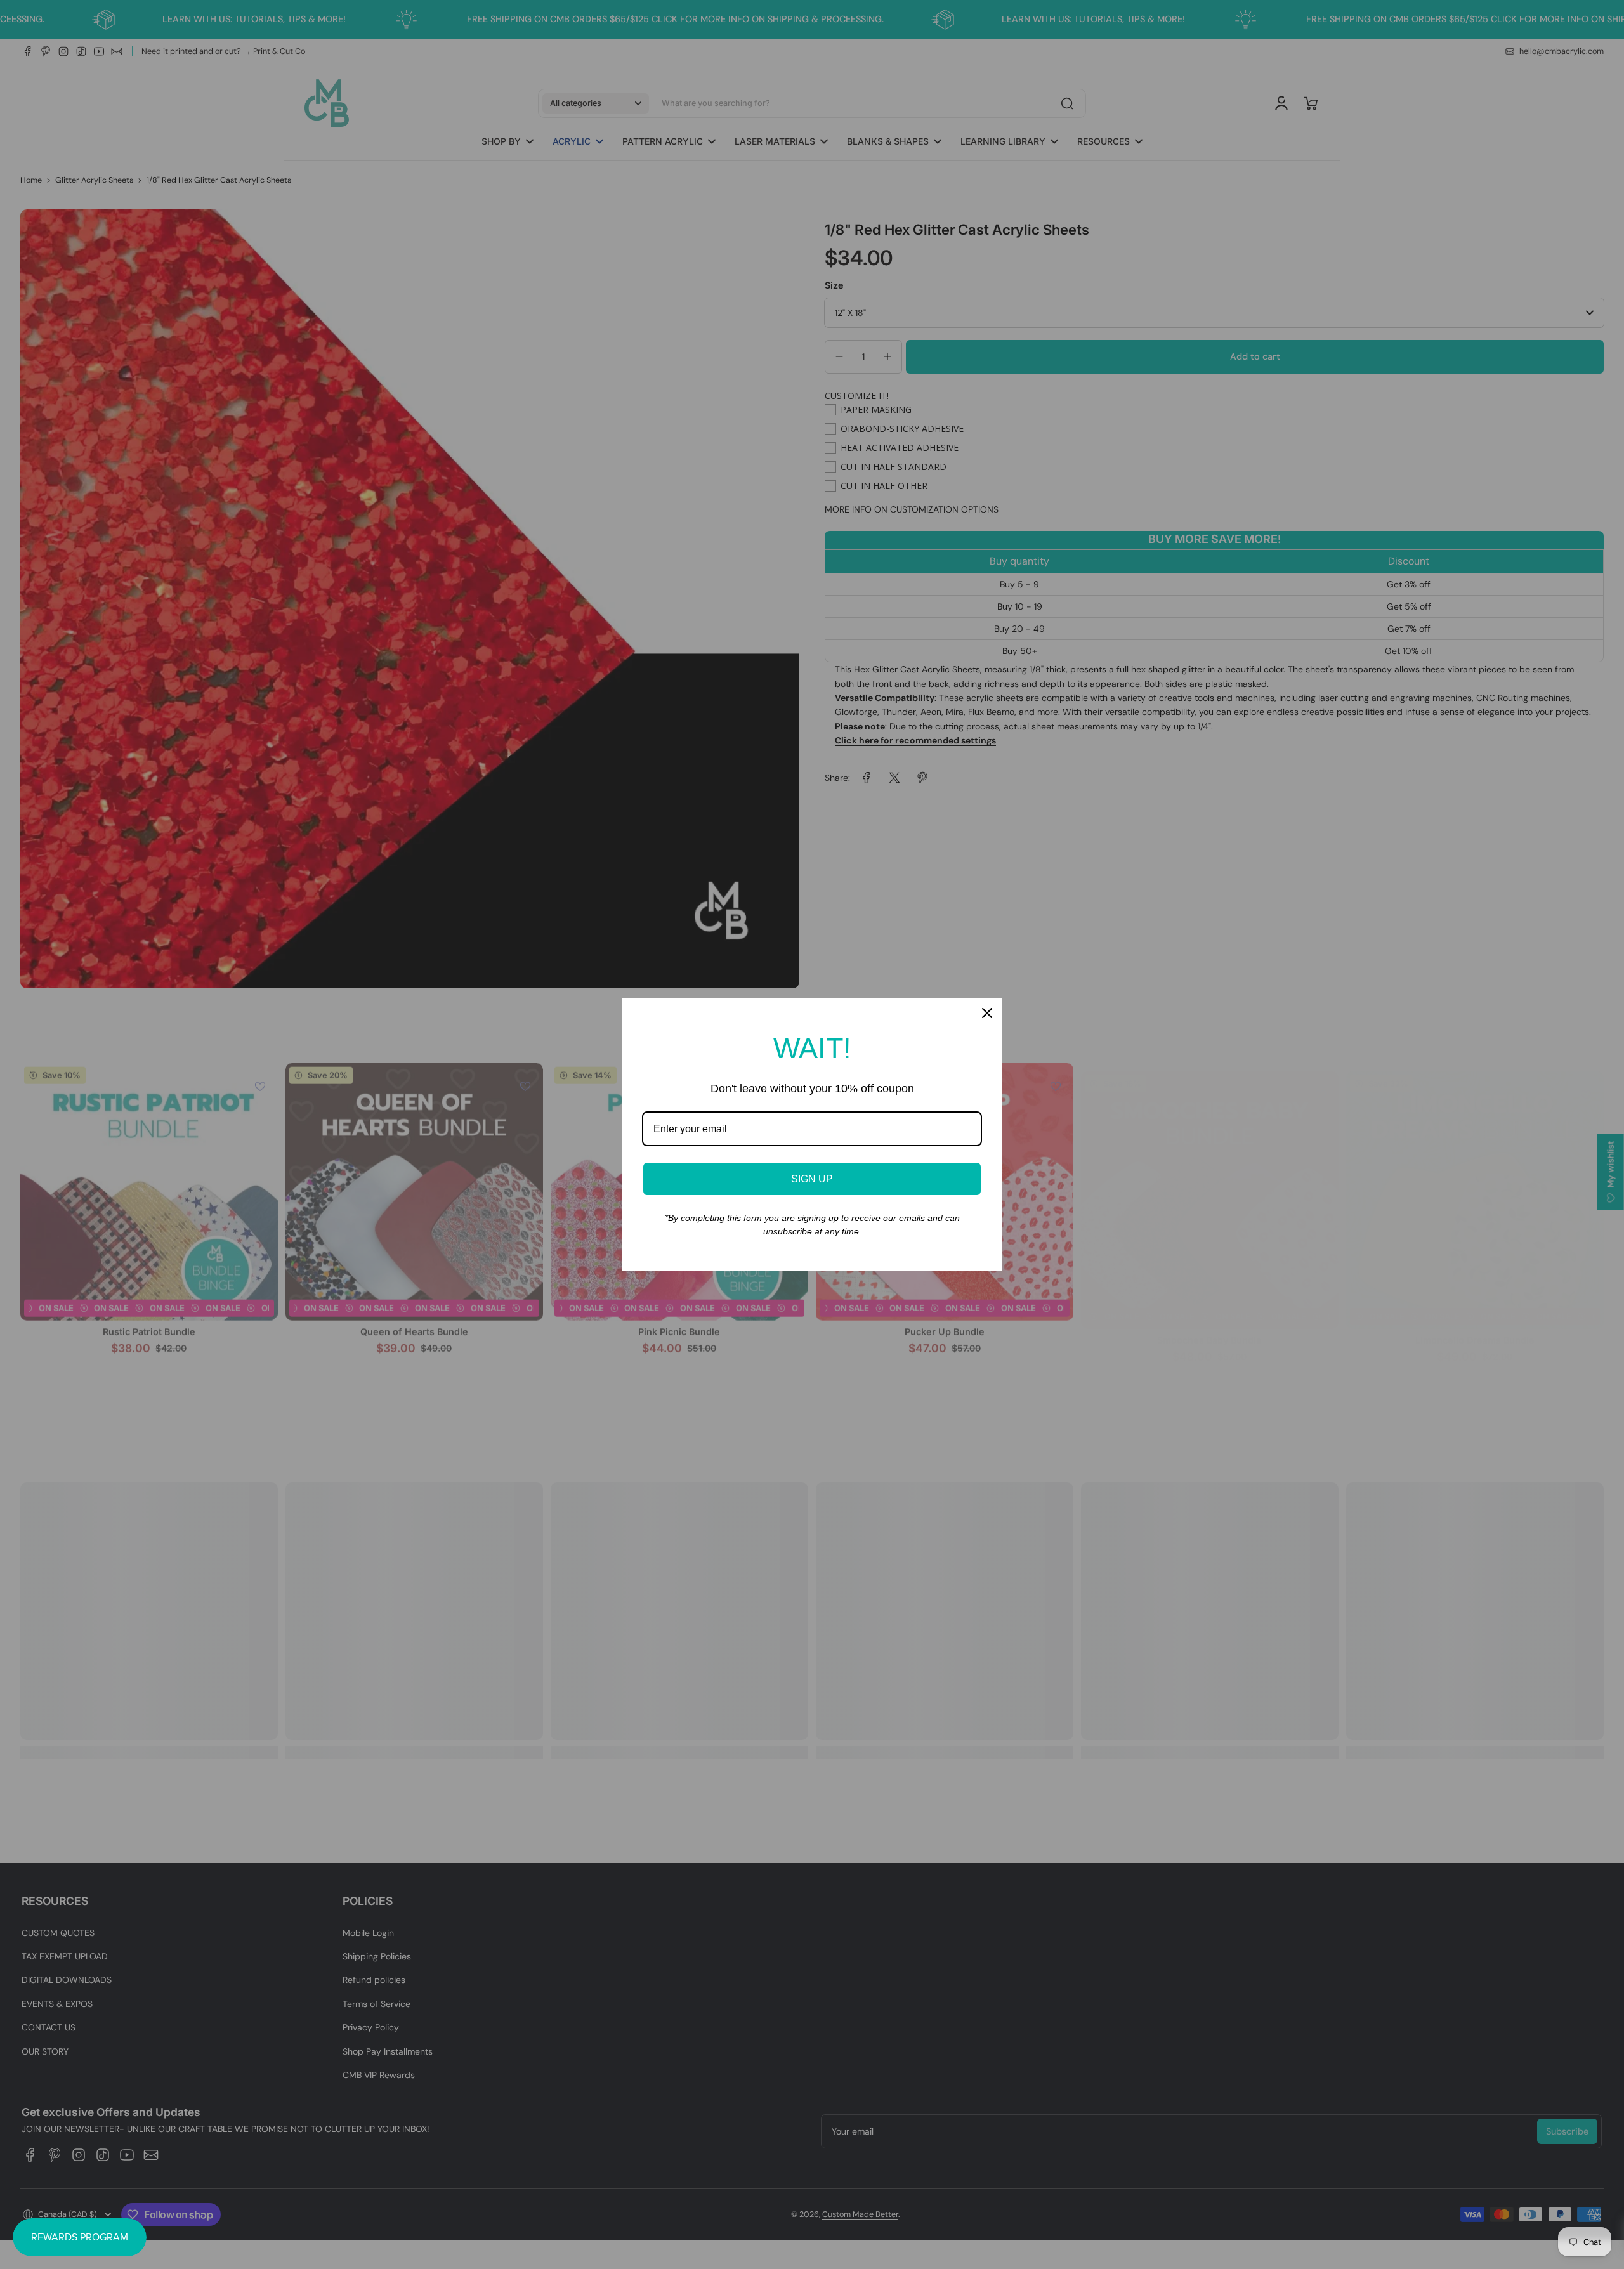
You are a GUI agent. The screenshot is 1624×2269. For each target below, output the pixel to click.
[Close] (987, 1013)
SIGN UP (812, 1179)
